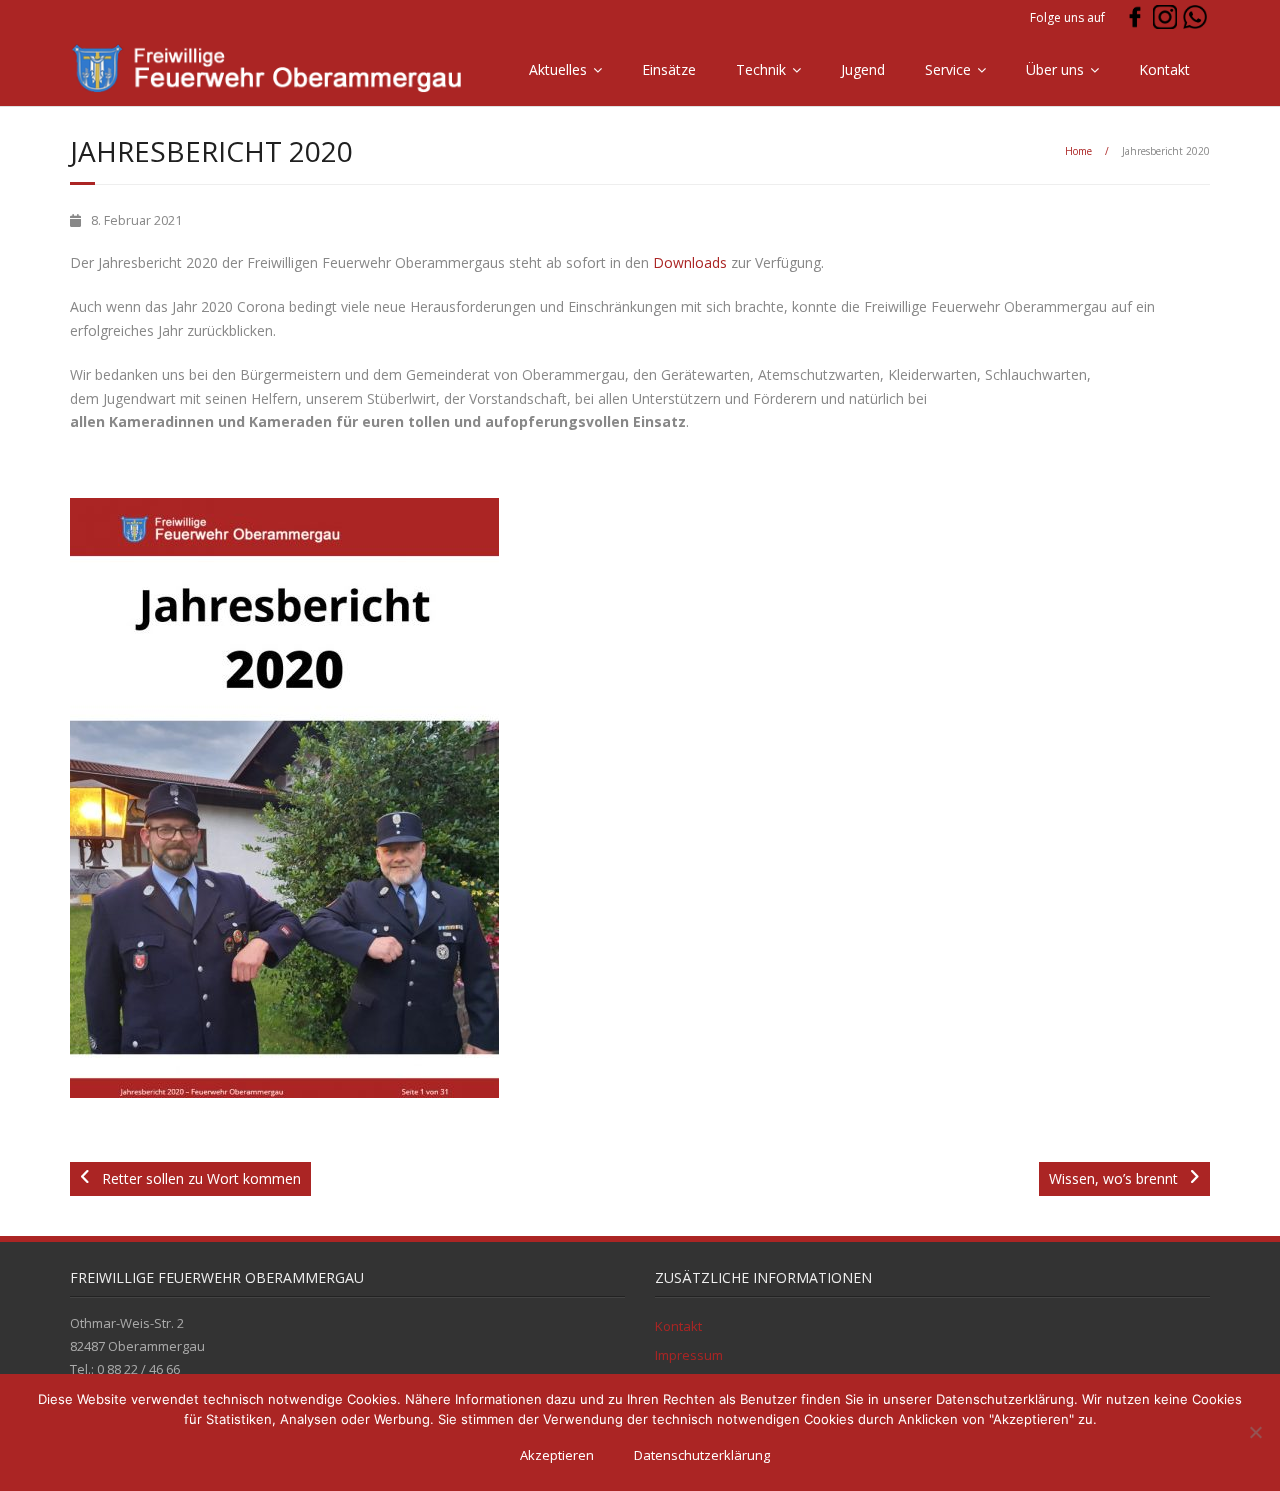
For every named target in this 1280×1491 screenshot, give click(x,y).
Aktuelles (558, 69)
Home (1078, 151)
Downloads (690, 262)
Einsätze (669, 69)
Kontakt (1164, 69)
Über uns (1055, 69)
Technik (761, 69)
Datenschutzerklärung (702, 1455)
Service (948, 69)
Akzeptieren (557, 1455)
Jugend (863, 69)
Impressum (689, 1355)
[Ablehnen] (1255, 1432)
